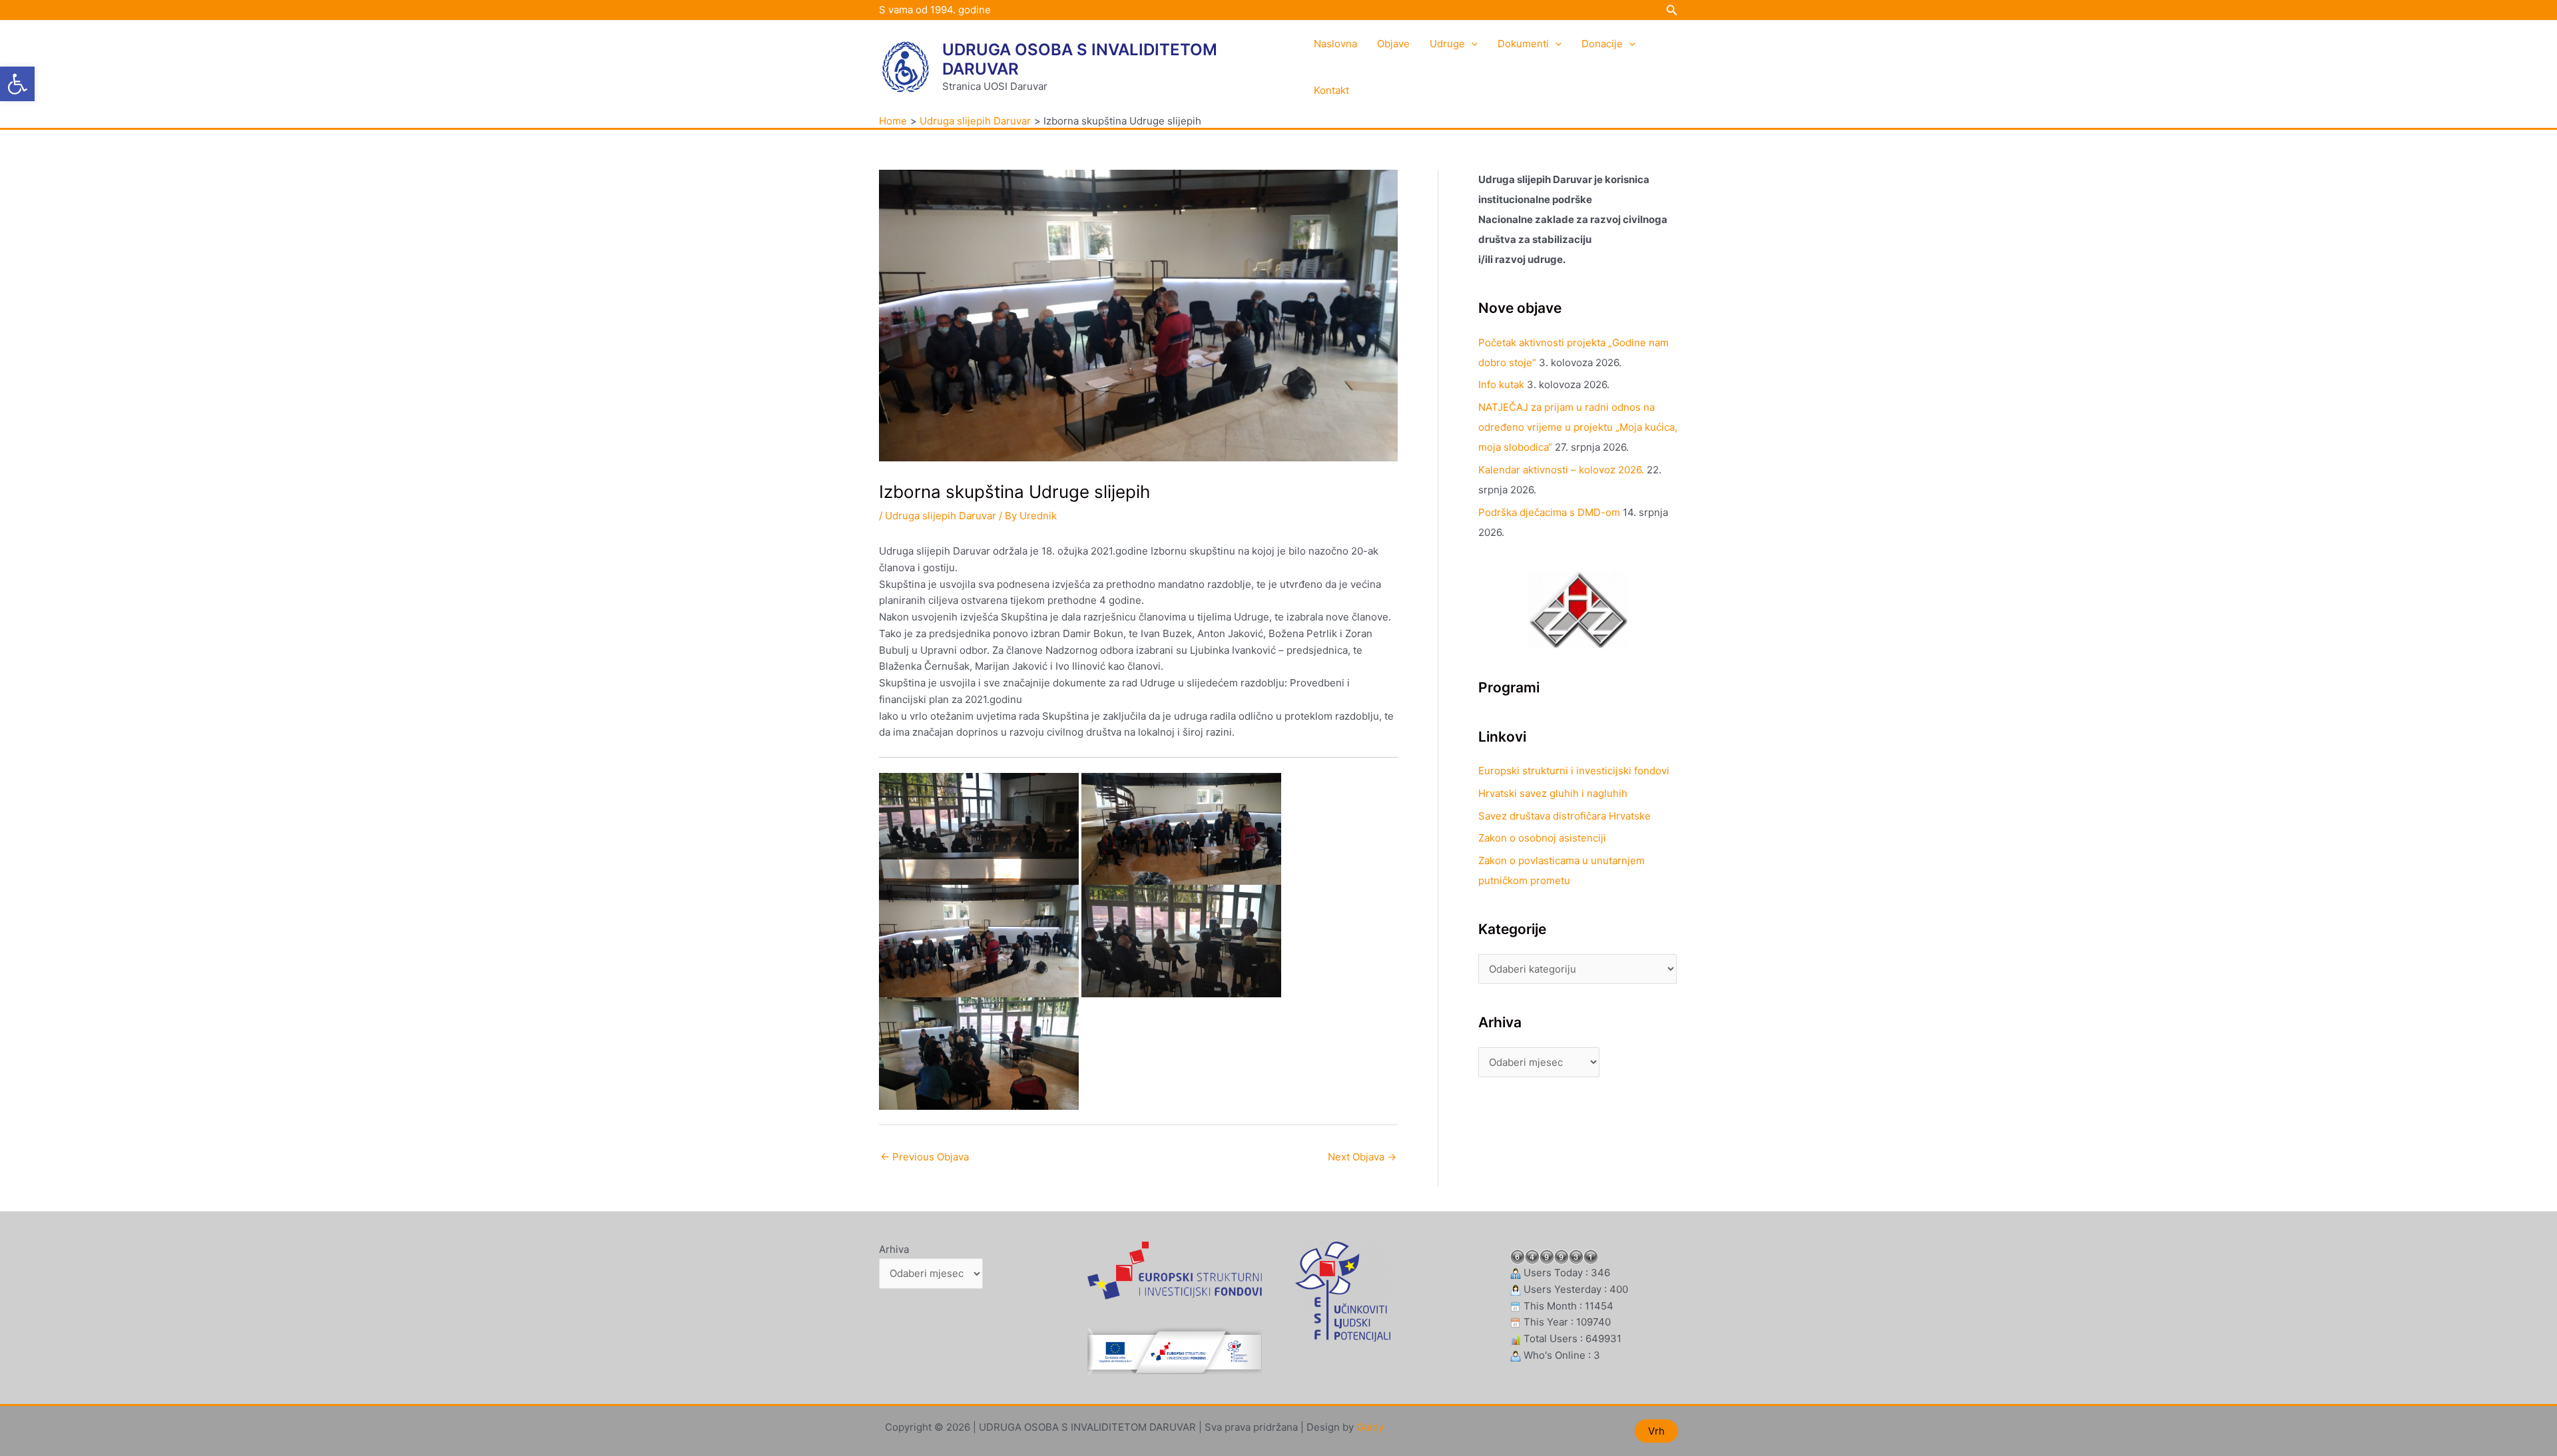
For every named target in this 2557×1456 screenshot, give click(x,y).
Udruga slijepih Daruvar (941, 516)
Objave (1393, 44)
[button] (17, 84)
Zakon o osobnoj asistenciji (1542, 838)
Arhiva (894, 1249)
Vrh (1656, 1431)
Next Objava (1362, 1157)
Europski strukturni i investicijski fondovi (1574, 771)
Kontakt (1331, 90)
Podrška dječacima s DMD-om (1549, 512)
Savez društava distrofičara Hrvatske (1564, 816)
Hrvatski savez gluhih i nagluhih (1553, 793)
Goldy (1370, 1427)
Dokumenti (1523, 44)
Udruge (1447, 44)
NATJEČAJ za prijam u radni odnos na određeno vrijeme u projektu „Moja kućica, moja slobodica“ (1578, 427)
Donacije (1602, 44)
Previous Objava (925, 1157)
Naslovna (1335, 44)
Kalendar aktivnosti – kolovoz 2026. (1561, 470)
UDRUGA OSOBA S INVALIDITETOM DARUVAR (1080, 59)
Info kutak (1501, 384)
